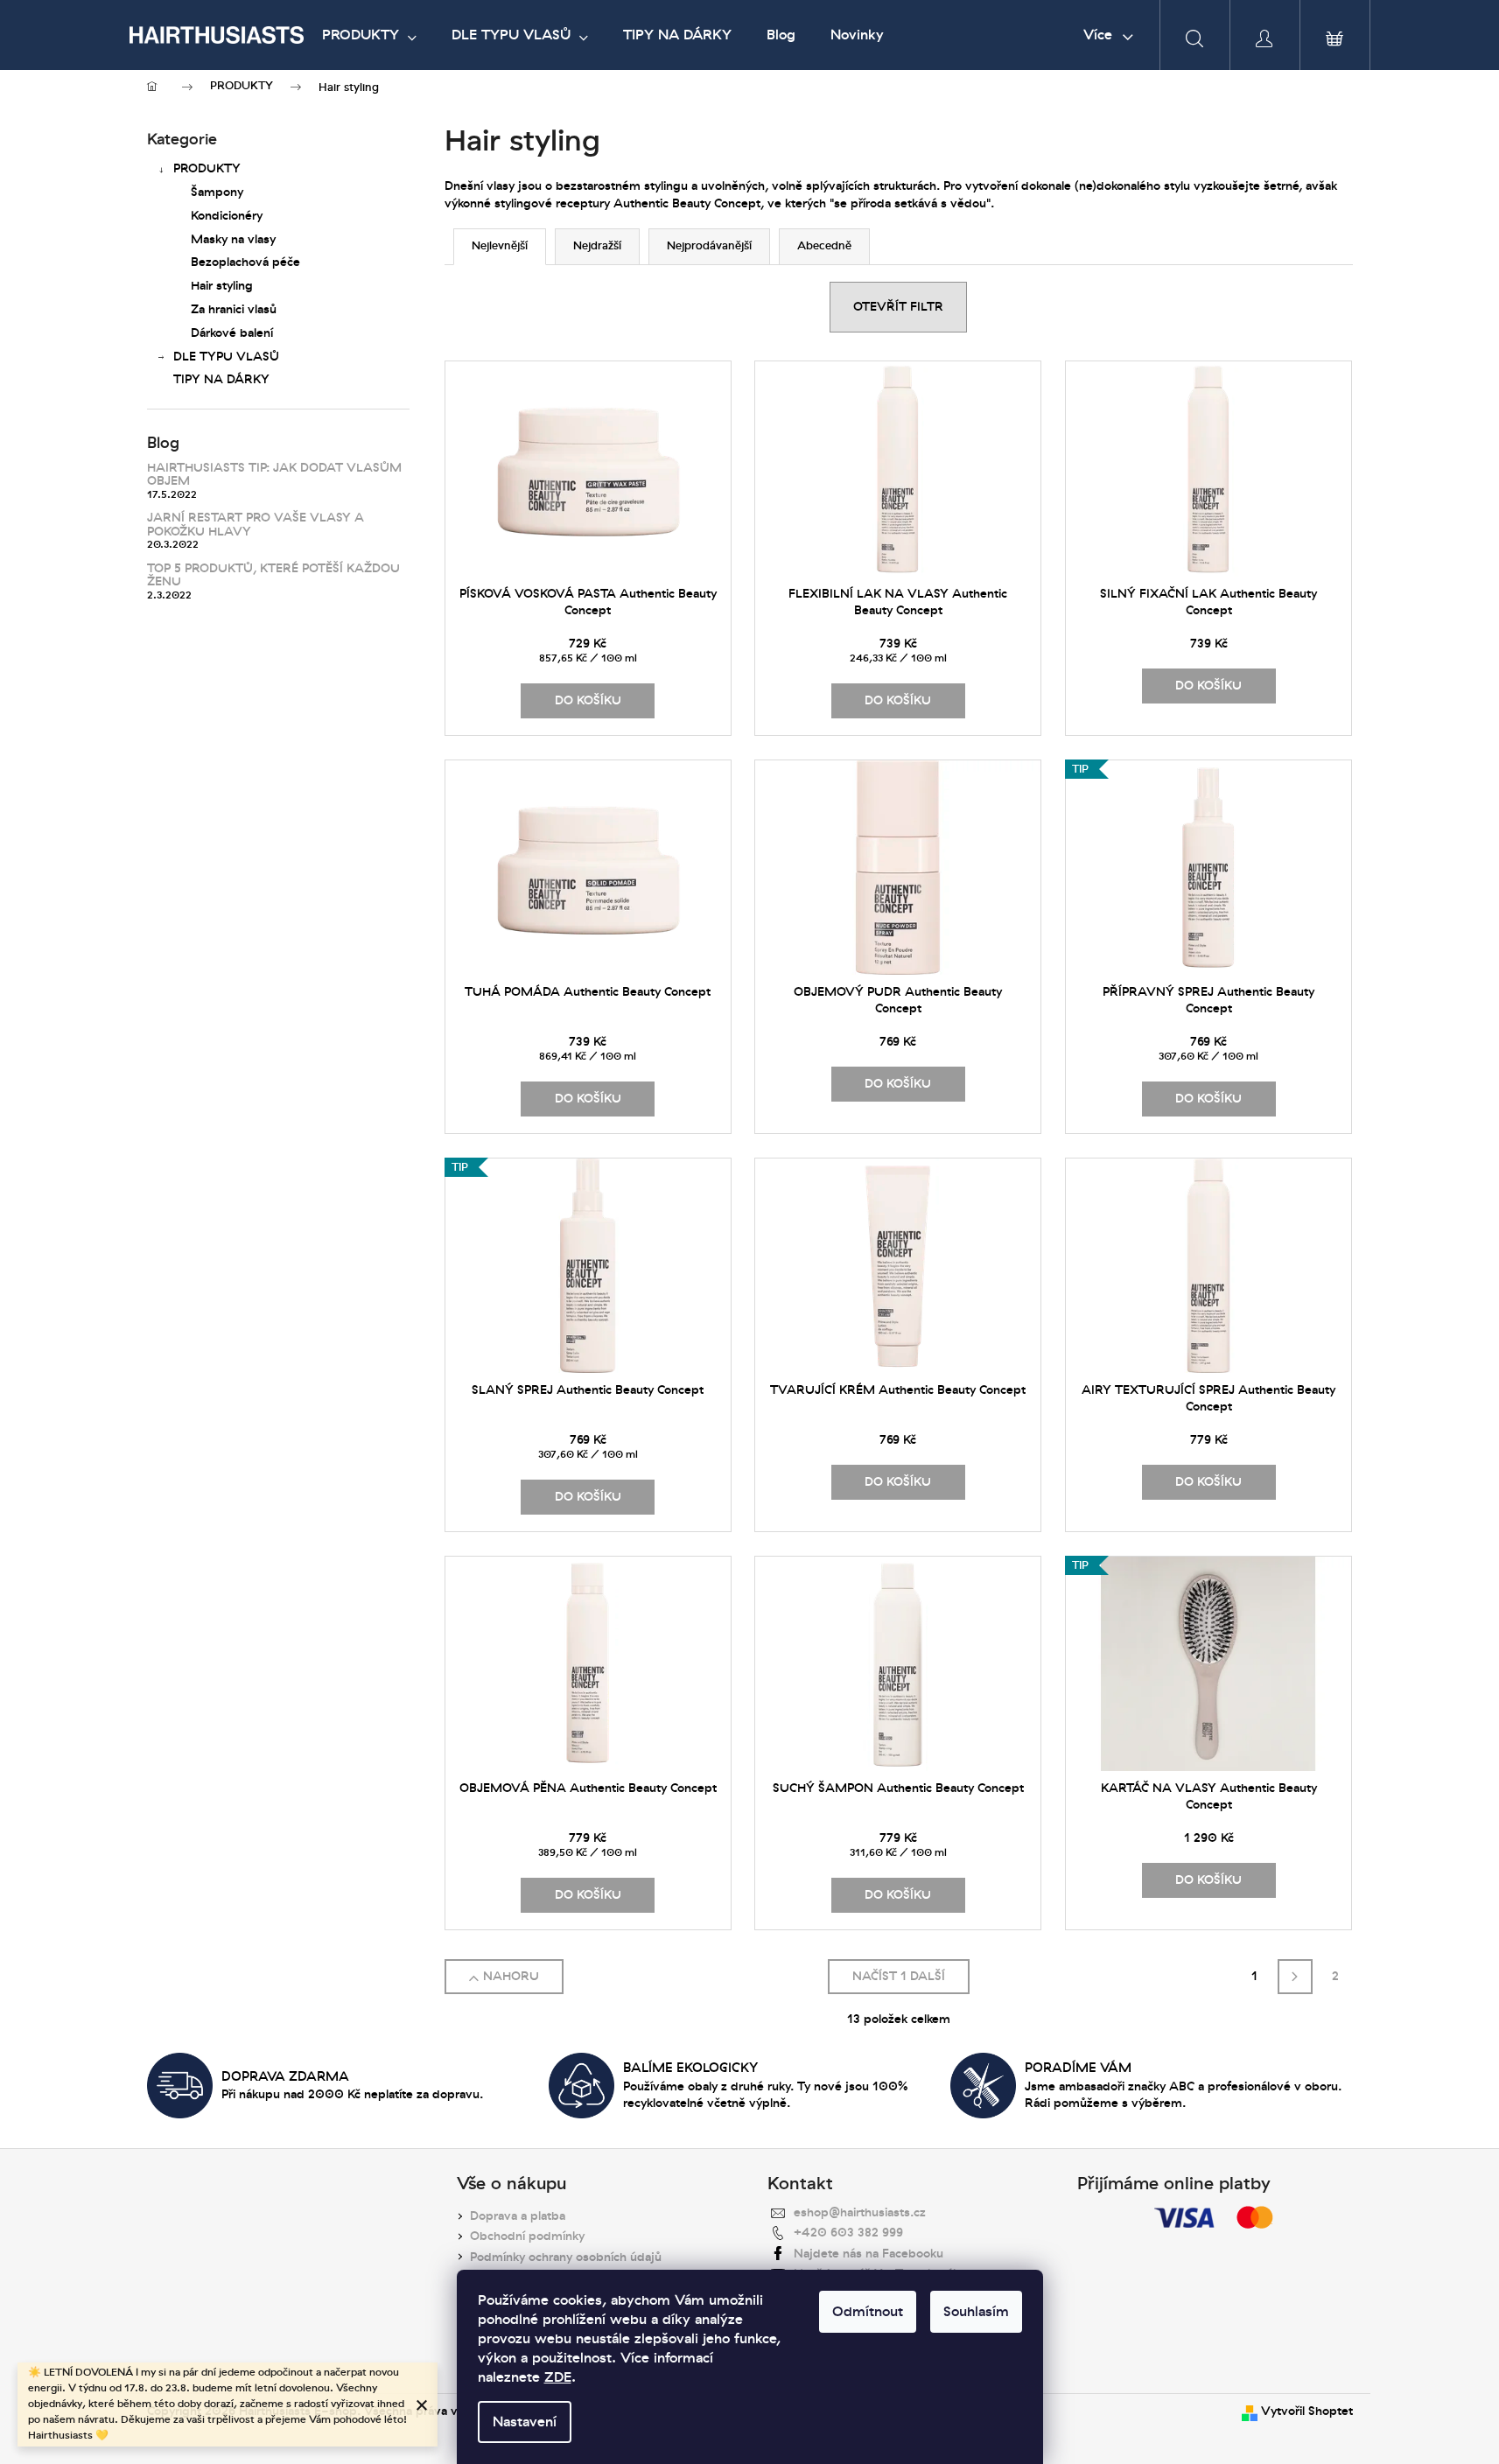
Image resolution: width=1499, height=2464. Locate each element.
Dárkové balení (232, 333)
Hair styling (222, 286)
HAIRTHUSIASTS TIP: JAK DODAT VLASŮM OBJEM (274, 475)
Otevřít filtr (898, 307)
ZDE (558, 2377)
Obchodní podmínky (527, 2236)
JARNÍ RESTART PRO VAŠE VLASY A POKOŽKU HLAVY (256, 525)
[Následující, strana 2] (1295, 1977)
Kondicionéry (227, 216)
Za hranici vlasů (234, 309)
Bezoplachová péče (245, 262)
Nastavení (525, 2422)
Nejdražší (597, 246)
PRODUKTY (207, 168)
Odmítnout (868, 2312)
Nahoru (511, 1976)
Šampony (217, 192)
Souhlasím (976, 2312)
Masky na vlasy (233, 239)
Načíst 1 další (899, 1976)
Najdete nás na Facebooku (869, 2254)
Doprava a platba (518, 2216)
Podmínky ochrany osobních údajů (566, 2257)
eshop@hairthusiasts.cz (860, 2212)
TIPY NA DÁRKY (221, 379)
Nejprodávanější (709, 246)
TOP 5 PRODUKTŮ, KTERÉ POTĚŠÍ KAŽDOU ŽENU (273, 575)
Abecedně (824, 246)
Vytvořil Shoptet (1307, 2411)
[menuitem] (369, 35)
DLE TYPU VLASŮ (226, 357)
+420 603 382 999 (848, 2233)
